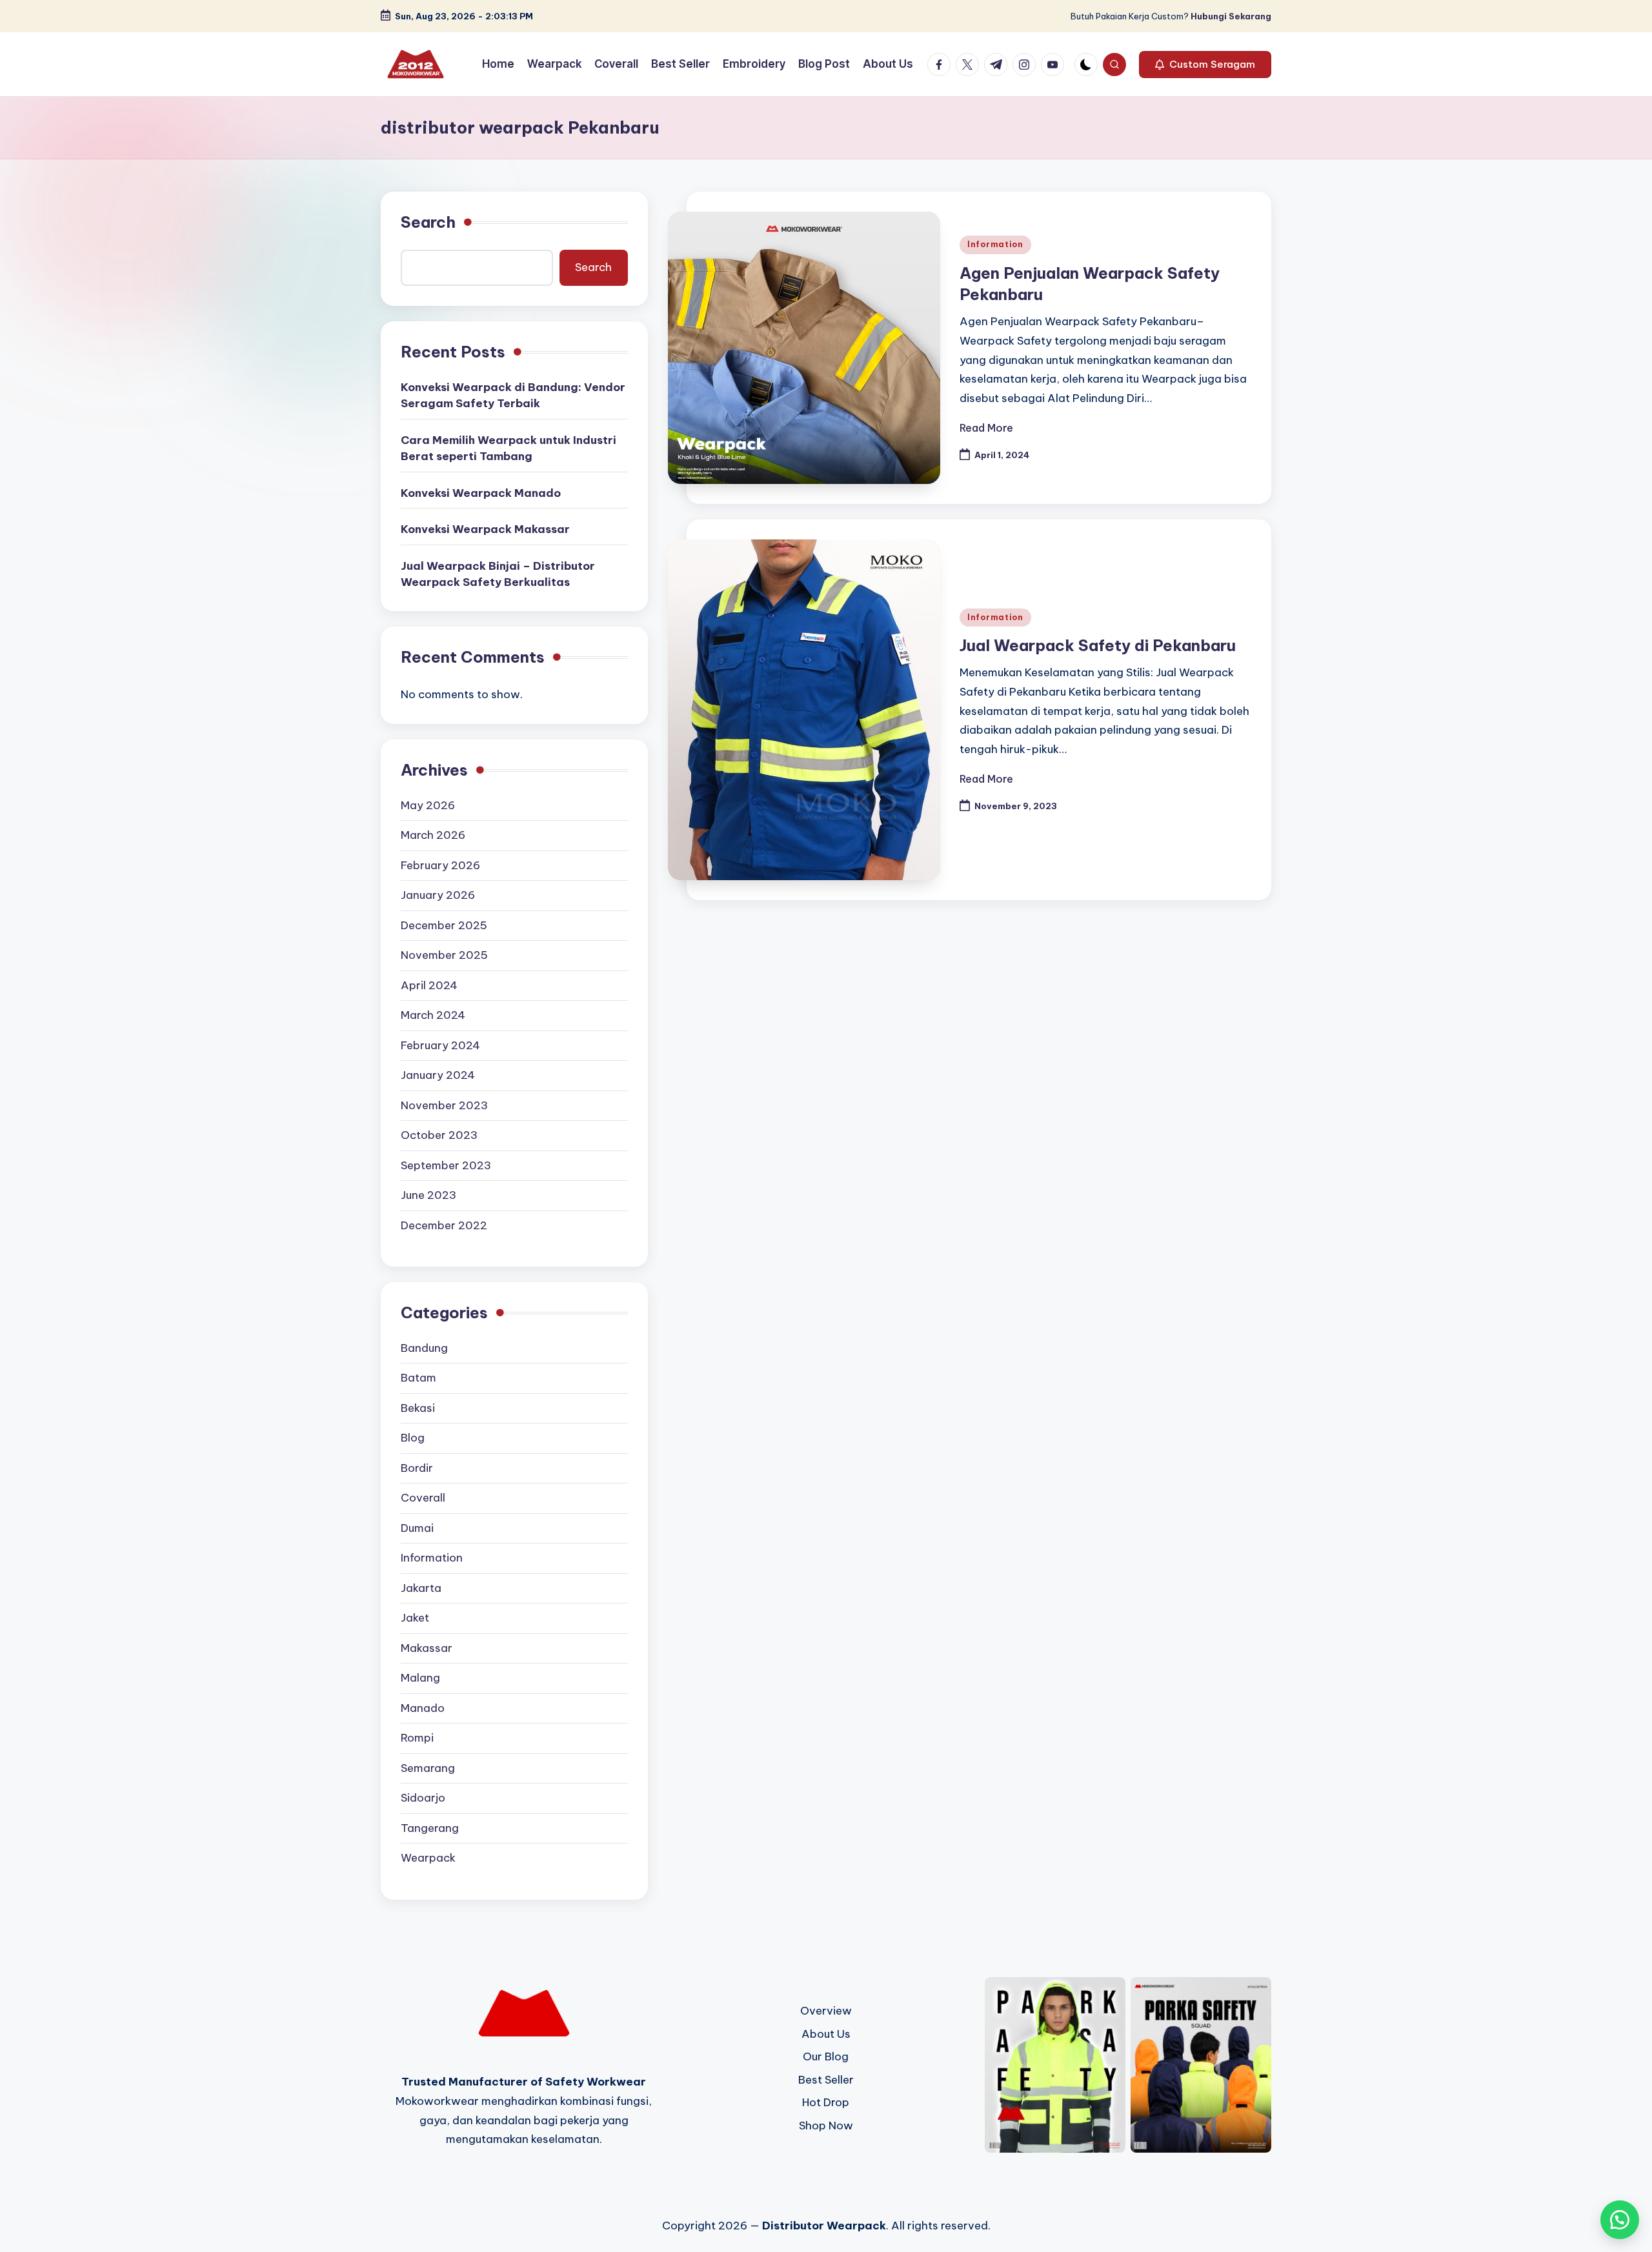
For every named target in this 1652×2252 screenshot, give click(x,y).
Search (428, 222)
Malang (420, 1678)
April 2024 (429, 985)
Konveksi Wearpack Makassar (485, 529)
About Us (826, 2034)
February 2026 (440, 865)
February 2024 (440, 1045)
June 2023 (428, 1195)
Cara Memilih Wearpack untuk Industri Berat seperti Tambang (509, 448)
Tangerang (430, 1828)
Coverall (423, 1498)
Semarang (428, 1768)
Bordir (417, 1468)
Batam (418, 1378)
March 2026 (433, 835)
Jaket (415, 1618)
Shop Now (826, 2126)
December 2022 (444, 1225)
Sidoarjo (423, 1798)
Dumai (417, 1528)
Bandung (424, 1348)
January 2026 (438, 895)
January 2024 (438, 1075)
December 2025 (444, 925)
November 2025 (444, 955)
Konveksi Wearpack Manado (481, 493)
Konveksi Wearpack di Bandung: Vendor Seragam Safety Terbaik (513, 396)
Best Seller (826, 2080)
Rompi (417, 1738)
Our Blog (826, 2056)
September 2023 (446, 1165)
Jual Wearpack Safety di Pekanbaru (1098, 645)
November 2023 (444, 1105)
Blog (413, 1438)
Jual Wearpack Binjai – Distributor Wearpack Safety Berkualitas (498, 574)
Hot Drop (826, 2102)
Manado (423, 1708)
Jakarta (421, 1588)
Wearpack (428, 1858)
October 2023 (439, 1135)
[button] (1205, 65)
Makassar (427, 1648)
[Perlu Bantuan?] (1620, 2220)
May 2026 (428, 805)
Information (995, 244)
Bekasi (418, 1408)
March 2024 (433, 1015)
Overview (826, 2011)
